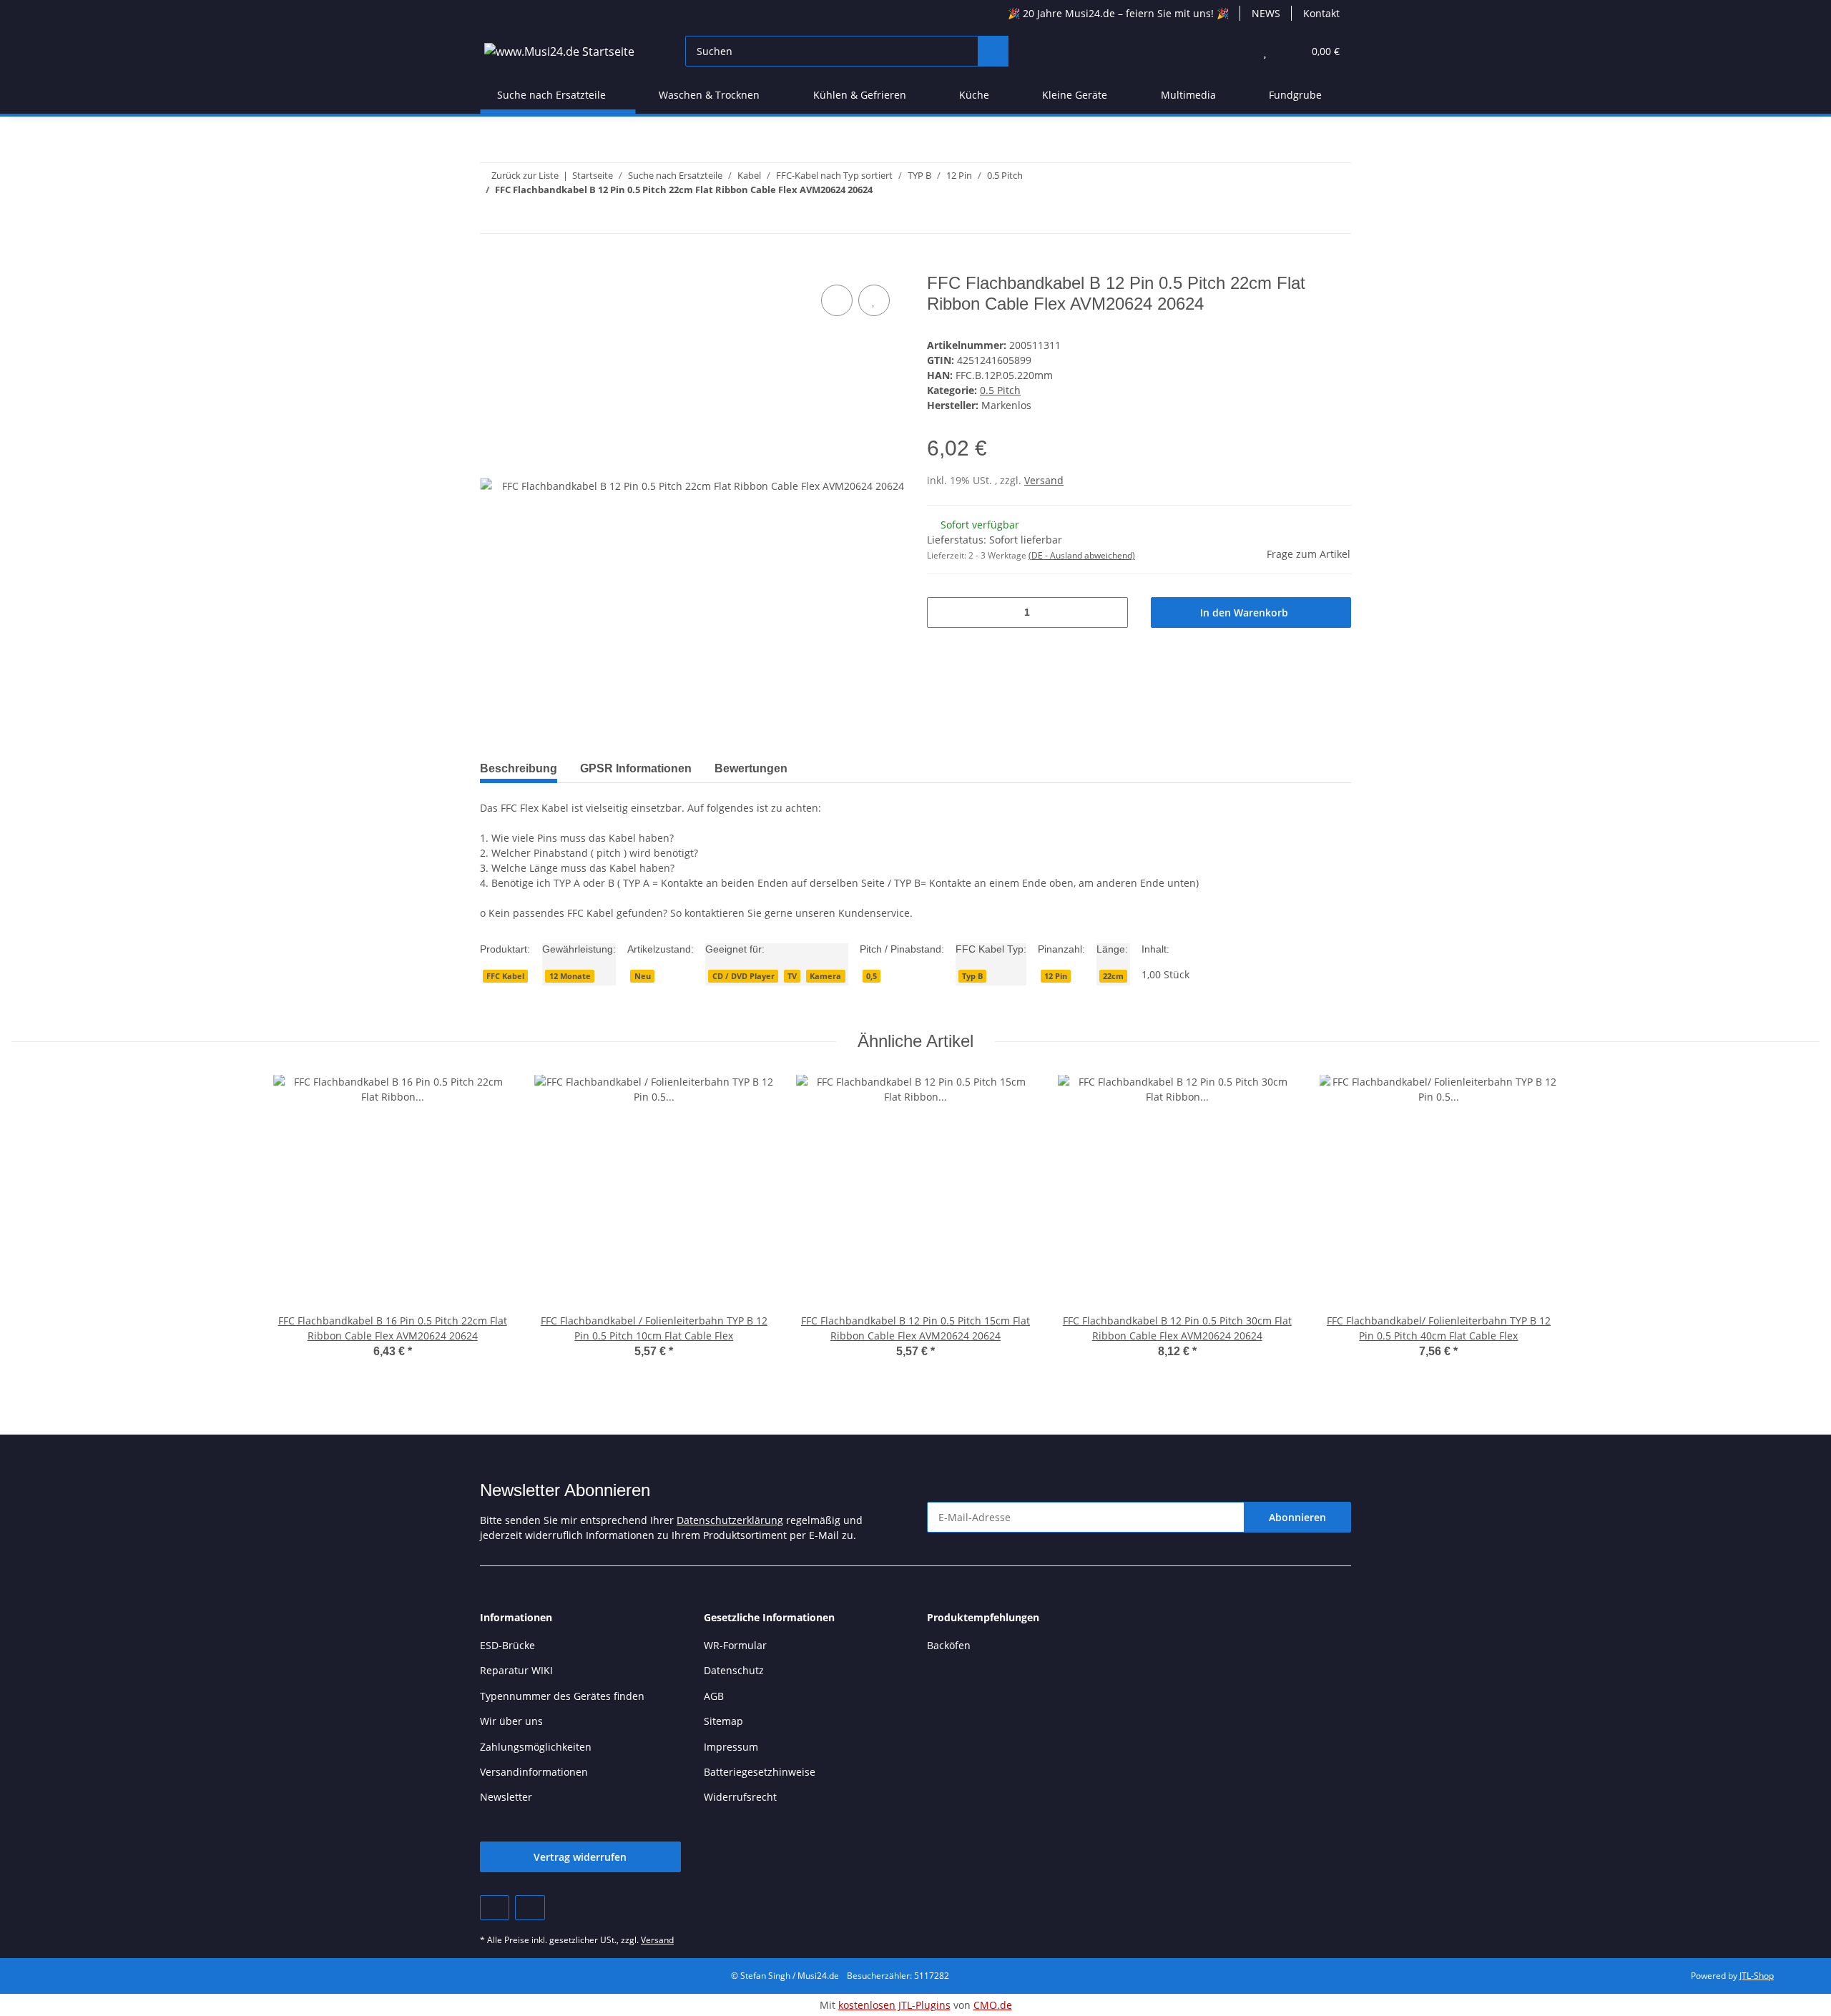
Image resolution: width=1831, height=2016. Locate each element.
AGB (714, 1696)
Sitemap (723, 1721)
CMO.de (993, 2005)
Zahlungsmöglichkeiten (536, 1747)
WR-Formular (735, 1645)
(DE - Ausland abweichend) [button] (1082, 555)
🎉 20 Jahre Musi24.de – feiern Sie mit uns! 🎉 (1118, 13)
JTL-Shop (1757, 1976)
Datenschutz (734, 1670)
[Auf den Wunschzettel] (874, 300)
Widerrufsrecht (740, 1797)
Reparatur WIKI (516, 1670)
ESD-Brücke (507, 1645)
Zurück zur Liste (525, 175)
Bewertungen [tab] (751, 768)
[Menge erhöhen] (1112, 613)
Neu (643, 976)
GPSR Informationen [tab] (636, 768)
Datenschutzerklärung (730, 1520)
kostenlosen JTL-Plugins (894, 2005)
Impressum (731, 1747)
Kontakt (1321, 13)
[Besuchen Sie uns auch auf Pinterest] (495, 1908)
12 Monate (570, 976)
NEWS (1266, 13)
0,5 (872, 976)
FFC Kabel (505, 976)
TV (792, 976)
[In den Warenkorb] (491, 265)
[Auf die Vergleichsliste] (837, 300)
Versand (1044, 480)
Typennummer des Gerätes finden (562, 1696)
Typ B (972, 976)
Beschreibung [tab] (519, 768)
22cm (1113, 976)
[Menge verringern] (943, 613)
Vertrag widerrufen (580, 1857)
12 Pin (1056, 976)
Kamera (825, 976)
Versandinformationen (534, 1772)
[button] (1236, 51)
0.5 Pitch (1000, 390)
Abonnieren (1297, 1517)
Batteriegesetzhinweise (760, 1772)
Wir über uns (511, 1721)
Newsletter (506, 1797)
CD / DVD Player (743, 976)
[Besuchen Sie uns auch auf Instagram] (530, 1908)
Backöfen (949, 1645)
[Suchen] (993, 51)
